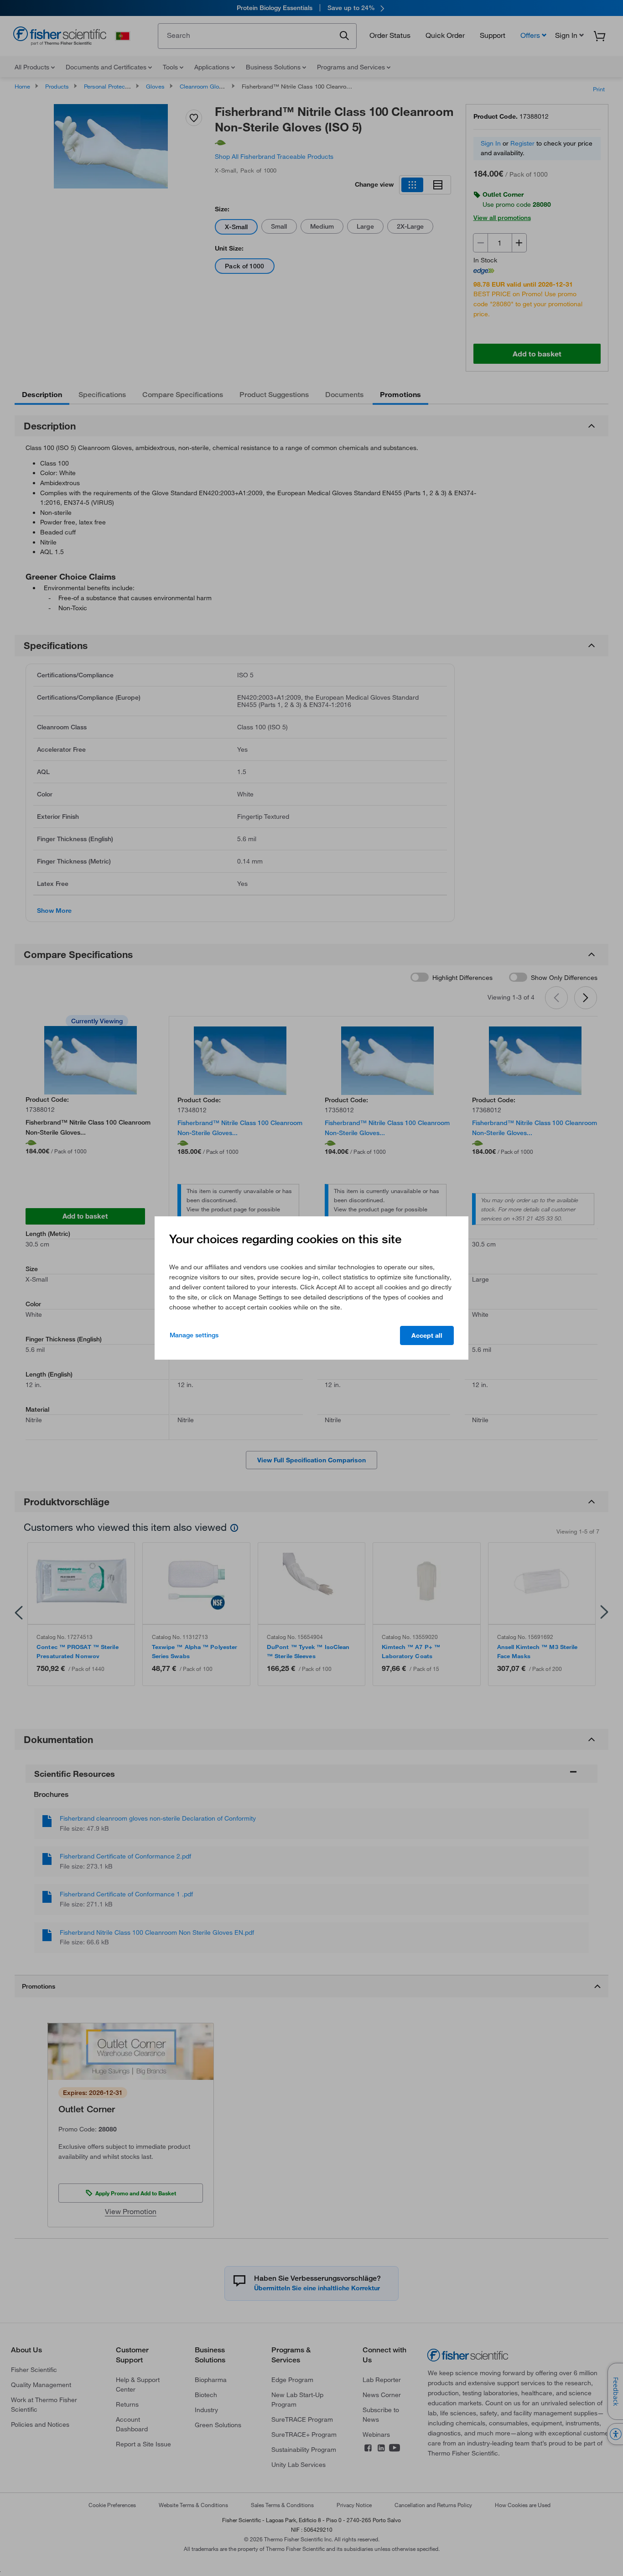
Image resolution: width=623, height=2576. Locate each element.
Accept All (427, 1335)
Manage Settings (194, 1335)
